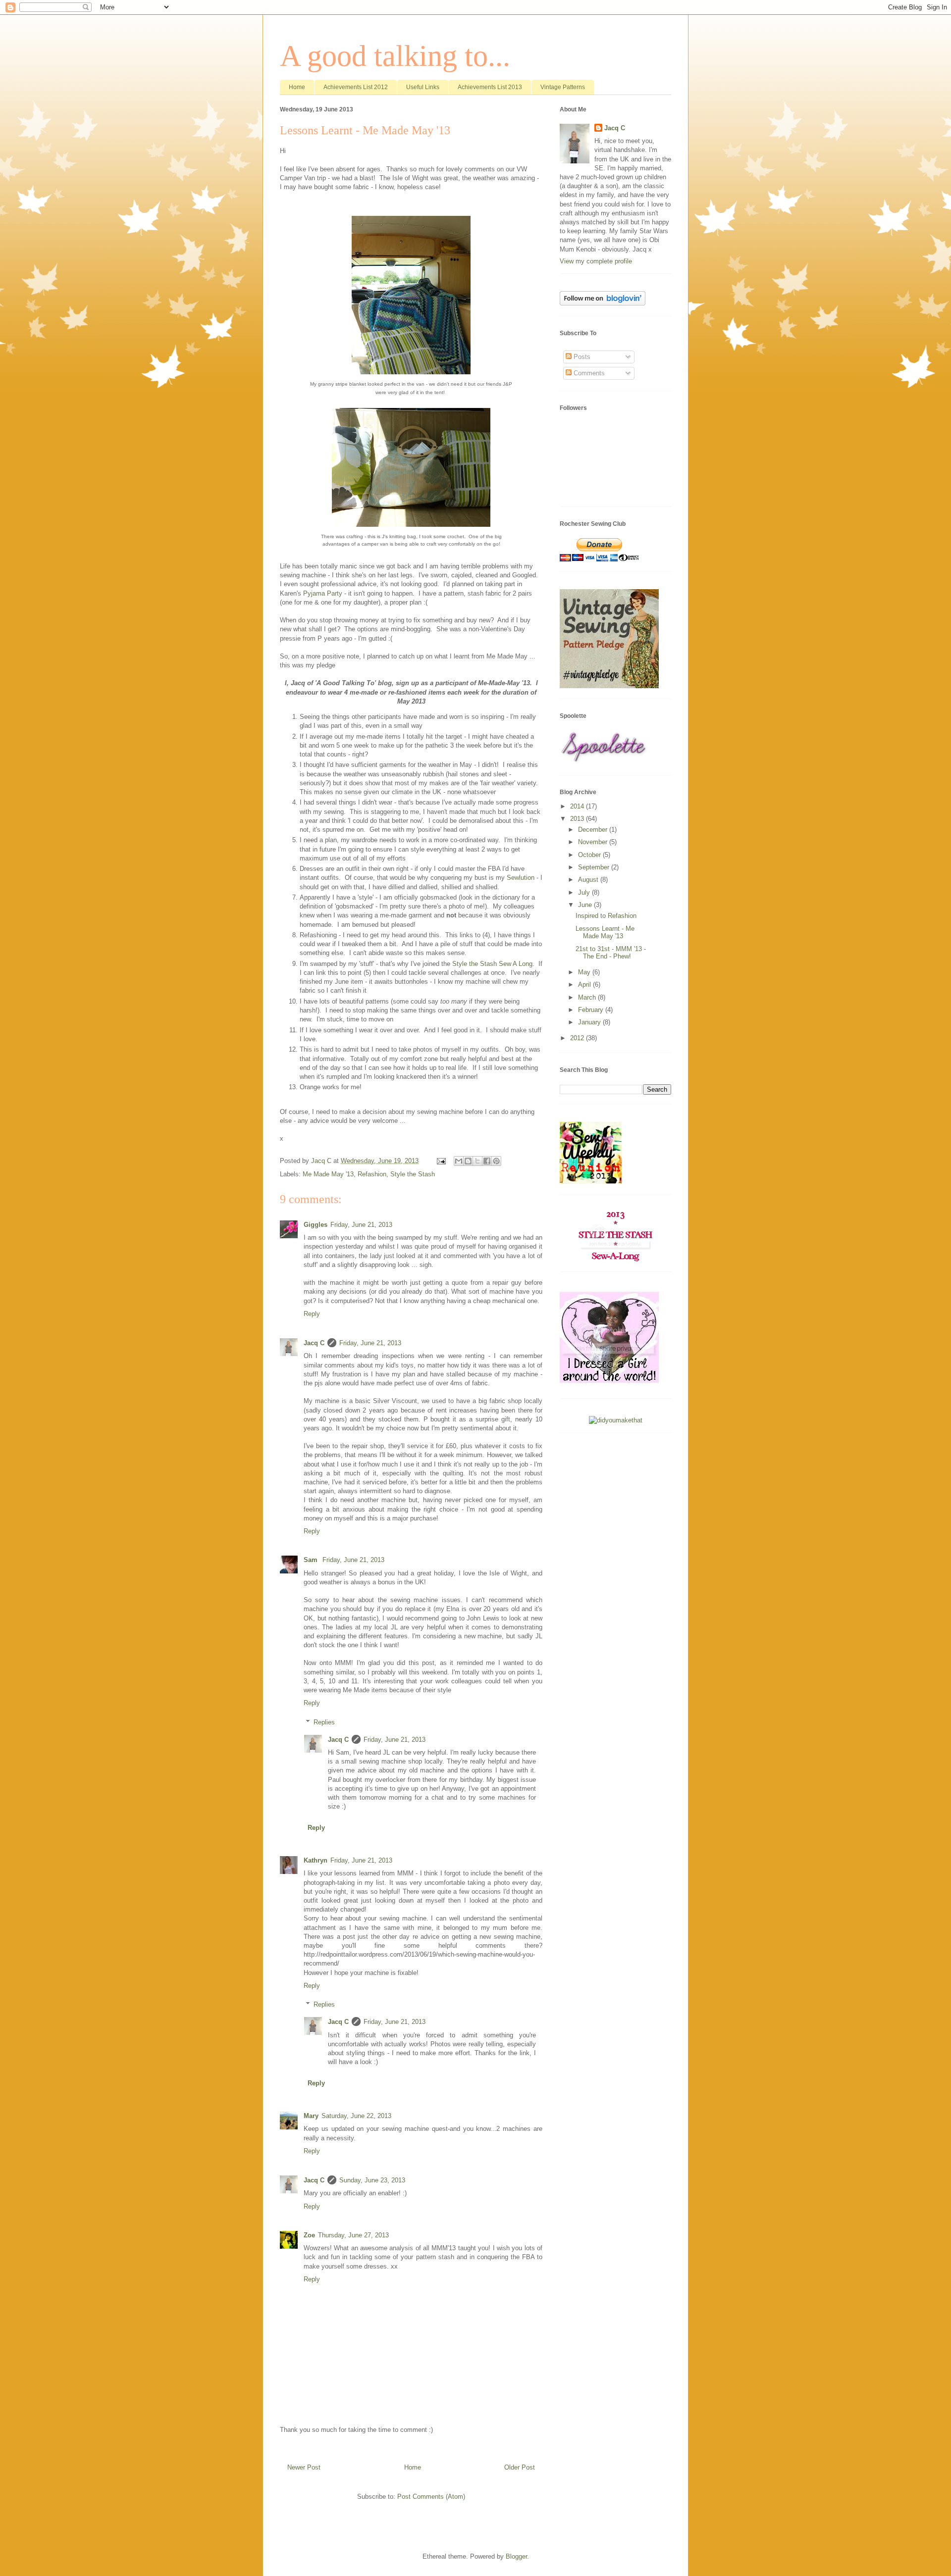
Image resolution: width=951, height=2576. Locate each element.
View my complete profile (596, 261)
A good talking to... (395, 56)
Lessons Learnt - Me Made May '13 (605, 933)
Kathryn (316, 1860)
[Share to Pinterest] (496, 1161)
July (585, 892)
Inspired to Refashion (606, 916)
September (595, 867)
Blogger (516, 2556)
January (590, 1022)
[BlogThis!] (468, 1161)
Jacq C (314, 1343)
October (590, 855)
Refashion (372, 1174)
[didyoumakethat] (616, 1420)
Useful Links (423, 87)
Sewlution (521, 878)
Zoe (309, 2235)
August (589, 880)
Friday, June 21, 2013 (361, 1225)
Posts (581, 357)
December (594, 830)
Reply (312, 1314)
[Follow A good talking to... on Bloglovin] (603, 303)
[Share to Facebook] (487, 1161)
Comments (588, 373)
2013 (578, 819)
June (586, 905)
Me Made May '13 (328, 1174)
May (585, 972)
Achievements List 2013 (490, 87)
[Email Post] (441, 1161)
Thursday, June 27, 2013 (353, 2235)
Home (297, 87)
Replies (324, 1722)
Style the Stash (413, 1174)
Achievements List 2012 (356, 87)
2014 (578, 806)
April (585, 985)
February (592, 1010)
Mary (311, 2116)
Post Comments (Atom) (431, 2497)
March (588, 997)
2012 (578, 1038)
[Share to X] (477, 1161)
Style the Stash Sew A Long (492, 964)
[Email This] (459, 1161)
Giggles (316, 1225)
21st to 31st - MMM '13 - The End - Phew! (611, 953)
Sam (312, 1560)
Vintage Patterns (563, 87)
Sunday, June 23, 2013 (372, 2180)
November (594, 842)
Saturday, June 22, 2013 (356, 2116)
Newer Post (304, 2467)
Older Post (520, 2467)
